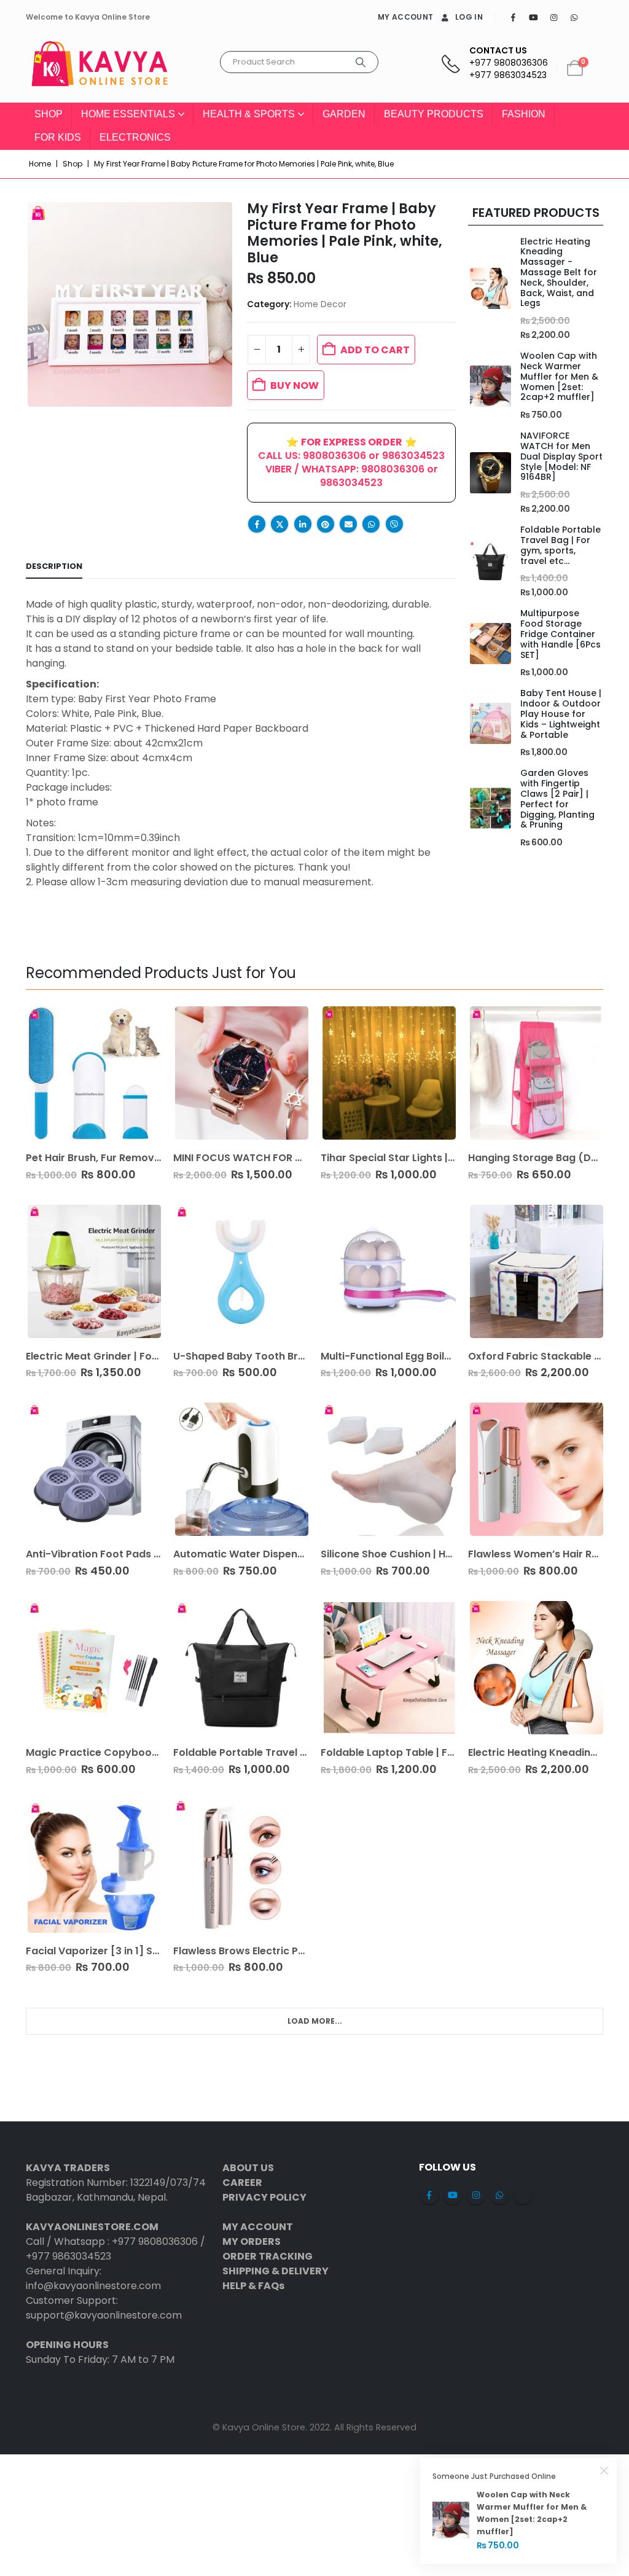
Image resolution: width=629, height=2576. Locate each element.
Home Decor (320, 304)
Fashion (524, 114)
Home (40, 164)
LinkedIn (303, 524)
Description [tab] (54, 566)
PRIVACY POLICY (264, 2197)
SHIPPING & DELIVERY (275, 2271)
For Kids (58, 137)
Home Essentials (128, 114)
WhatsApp (371, 524)
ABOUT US (248, 2168)
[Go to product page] (490, 288)
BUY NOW (295, 386)
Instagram (476, 2195)
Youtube (453, 2195)
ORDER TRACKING (268, 2256)
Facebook (257, 524)
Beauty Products (434, 114)
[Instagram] (553, 17)
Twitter (279, 524)
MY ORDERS (252, 2241)
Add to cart (375, 350)
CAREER (242, 2183)
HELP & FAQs (253, 2286)
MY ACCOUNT (405, 17)
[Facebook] (513, 17)
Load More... (315, 2021)
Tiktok (523, 2195)
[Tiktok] (594, 17)
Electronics (135, 137)
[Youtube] (533, 17)
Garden (344, 114)
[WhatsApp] (574, 17)
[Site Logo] (100, 69)
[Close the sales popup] (604, 2470)
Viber (394, 524)
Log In (469, 17)
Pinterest (326, 524)
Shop (49, 114)
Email (348, 524)
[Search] (361, 62)
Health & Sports (249, 114)
